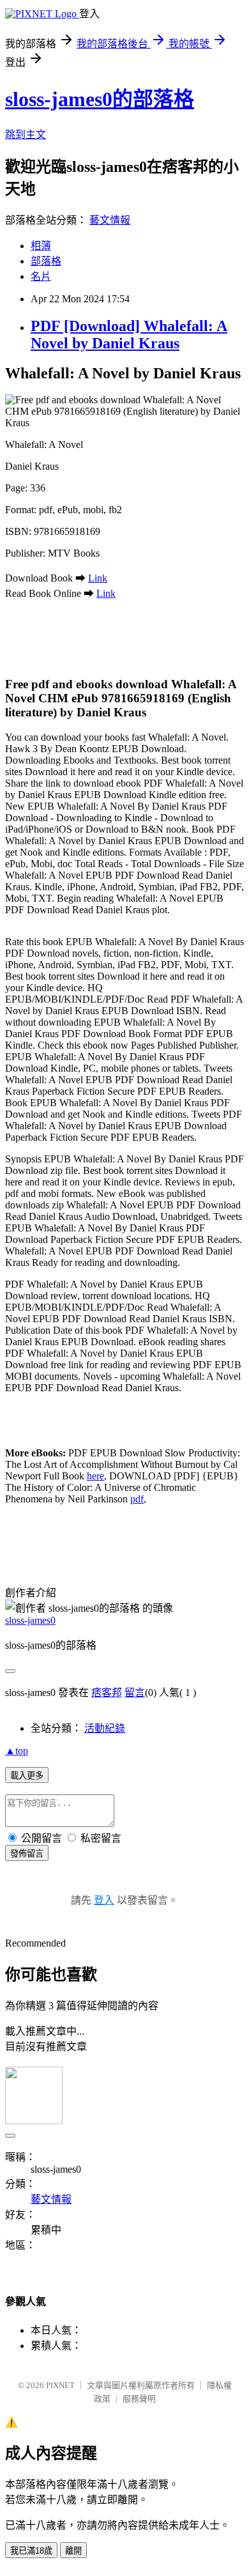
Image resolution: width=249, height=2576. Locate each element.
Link (98, 578)
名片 (41, 276)
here (95, 1476)
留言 (135, 1693)
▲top (17, 1751)
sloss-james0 (30, 1620)
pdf (137, 1499)
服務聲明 (139, 2399)
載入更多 (27, 1776)
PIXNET (60, 2385)
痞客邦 (107, 1693)
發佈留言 (27, 1854)
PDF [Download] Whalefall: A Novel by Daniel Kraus (129, 335)
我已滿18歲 (31, 2551)
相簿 (41, 246)
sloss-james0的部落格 (100, 99)
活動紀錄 (105, 1728)
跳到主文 (26, 135)
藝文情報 (110, 220)
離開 (73, 2551)
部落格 (46, 261)
